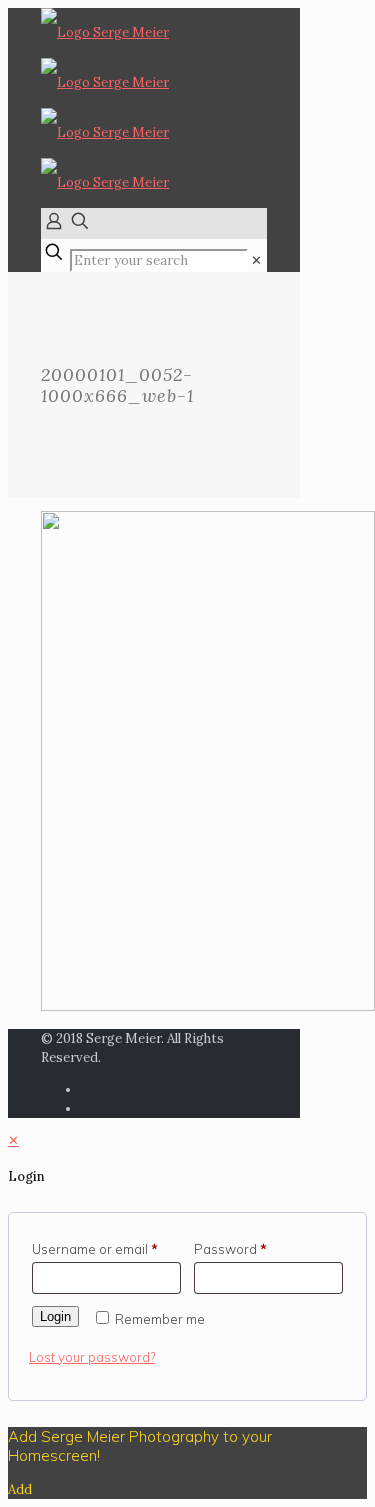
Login (55, 1316)
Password (230, 1249)
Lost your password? (92, 1357)
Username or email (95, 1249)
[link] (256, 260)
